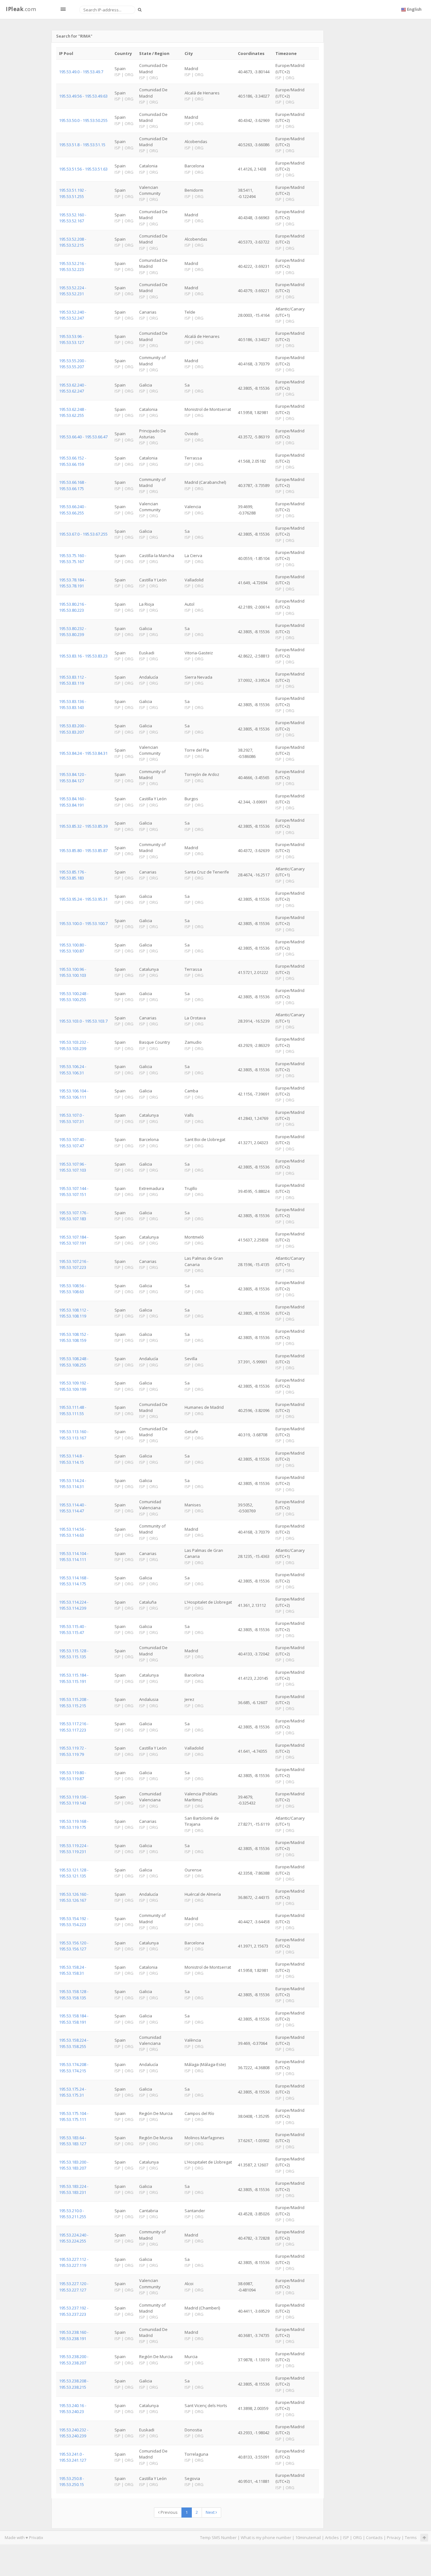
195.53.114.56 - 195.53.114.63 (73, 1532)
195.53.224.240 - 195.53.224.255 (74, 2238)
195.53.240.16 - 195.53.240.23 (73, 2408)
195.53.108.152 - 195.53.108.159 (74, 1337)
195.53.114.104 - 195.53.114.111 (74, 1556)
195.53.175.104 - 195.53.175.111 (74, 2116)
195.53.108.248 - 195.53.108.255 (74, 1362)
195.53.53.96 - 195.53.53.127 (71, 339)
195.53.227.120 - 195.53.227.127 (74, 2287)
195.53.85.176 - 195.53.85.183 (73, 875)
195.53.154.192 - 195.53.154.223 (74, 1921)
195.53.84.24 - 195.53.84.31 (83, 753)
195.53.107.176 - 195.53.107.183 (74, 1216)
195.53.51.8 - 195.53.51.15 (82, 145)
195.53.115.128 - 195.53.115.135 (74, 1654)
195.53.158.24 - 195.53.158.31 (73, 1970)
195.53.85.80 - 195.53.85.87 (83, 850)
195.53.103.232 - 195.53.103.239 (74, 1045)
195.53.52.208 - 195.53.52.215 (73, 242)
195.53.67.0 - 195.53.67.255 (83, 534)
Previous (169, 2512)
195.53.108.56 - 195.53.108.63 (73, 1289)
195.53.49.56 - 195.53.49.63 (83, 96)
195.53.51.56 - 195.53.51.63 (83, 169)
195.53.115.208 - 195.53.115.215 (74, 1702)
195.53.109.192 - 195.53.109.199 (74, 1386)
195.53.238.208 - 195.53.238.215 (74, 2384)
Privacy (394, 2537)
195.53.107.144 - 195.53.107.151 (74, 1191)
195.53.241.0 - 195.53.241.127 (73, 2457)
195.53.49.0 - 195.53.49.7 (81, 72)
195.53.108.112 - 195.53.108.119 (74, 1313)
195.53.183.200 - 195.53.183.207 (74, 2165)
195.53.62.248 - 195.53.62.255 (73, 412)
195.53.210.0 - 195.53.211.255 (73, 2214)
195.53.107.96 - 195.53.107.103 (73, 1167)
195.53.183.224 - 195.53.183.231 (74, 2189)
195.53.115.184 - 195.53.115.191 (74, 1678)
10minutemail (308, 2537)
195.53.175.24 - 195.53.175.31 (73, 2092)
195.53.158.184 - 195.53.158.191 (74, 2019)
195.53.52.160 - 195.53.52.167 (73, 218)
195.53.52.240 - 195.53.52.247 (73, 315)
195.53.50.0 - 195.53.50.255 (83, 120)
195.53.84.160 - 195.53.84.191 (73, 802)
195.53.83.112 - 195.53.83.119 (73, 680)
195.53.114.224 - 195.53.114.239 (74, 1605)
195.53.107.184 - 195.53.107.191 (74, 1240)
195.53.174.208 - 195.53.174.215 (74, 2067)
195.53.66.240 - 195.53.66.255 (73, 510)
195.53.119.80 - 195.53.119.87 (73, 1776)
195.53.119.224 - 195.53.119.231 (74, 1849)
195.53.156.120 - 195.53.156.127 (74, 1946)
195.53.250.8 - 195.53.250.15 (71, 2481)
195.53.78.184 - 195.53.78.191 (73, 583)
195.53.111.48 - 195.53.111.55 (73, 1410)
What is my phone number (266, 2537)
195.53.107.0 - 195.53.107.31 (71, 1118)
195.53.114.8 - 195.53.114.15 (71, 1459)
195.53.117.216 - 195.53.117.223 (74, 1727)
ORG (357, 2537)
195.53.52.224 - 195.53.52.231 (73, 291)
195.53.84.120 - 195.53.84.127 (73, 777)
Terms (411, 2537)
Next (211, 2512)
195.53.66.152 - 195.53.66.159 (73, 461)
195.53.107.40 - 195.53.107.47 (73, 1142)
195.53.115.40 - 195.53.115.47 (73, 1629)
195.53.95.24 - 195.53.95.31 (83, 899)
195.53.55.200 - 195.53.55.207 (73, 364)
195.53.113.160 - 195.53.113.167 (74, 1435)
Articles (332, 2537)
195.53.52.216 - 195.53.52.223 (73, 266)
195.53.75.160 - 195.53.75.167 (73, 558)
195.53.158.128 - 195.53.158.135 (74, 1994)
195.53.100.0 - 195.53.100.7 (83, 923)
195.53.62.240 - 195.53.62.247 (73, 388)
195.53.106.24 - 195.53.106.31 (73, 1069)
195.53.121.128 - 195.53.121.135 (74, 1873)
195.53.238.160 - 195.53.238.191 (74, 2335)
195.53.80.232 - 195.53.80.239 (73, 631)
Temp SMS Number (218, 2537)
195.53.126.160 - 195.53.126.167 (74, 1897)
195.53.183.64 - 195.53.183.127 (73, 2141)
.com (21, 9)
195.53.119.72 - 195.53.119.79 (73, 1751)
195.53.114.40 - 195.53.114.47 (73, 1508)
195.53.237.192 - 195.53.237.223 (74, 2311)
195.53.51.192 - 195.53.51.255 (73, 193)
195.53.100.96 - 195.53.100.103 (73, 972)
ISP (346, 2537)
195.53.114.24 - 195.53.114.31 (73, 1483)
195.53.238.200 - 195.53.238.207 (74, 2360)
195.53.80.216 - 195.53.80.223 (73, 607)
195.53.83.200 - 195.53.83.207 (73, 729)
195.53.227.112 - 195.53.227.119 (74, 2262)
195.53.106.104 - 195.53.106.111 (74, 1094)
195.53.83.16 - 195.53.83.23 (83, 656)
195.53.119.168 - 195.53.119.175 (74, 1824)
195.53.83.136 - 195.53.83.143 (73, 704)
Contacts (374, 2537)
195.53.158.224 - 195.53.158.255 (74, 2043)
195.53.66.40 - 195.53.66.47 (83, 437)
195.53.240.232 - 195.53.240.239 (74, 2433)
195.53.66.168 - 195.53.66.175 (73, 485)
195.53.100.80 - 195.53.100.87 (73, 948)
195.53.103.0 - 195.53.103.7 (83, 1021)
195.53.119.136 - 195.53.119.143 (74, 1800)
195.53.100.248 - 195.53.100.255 (74, 997)
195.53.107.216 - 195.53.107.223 (74, 1264)
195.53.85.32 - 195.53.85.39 (83, 826)
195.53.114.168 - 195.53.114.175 (74, 1581)
